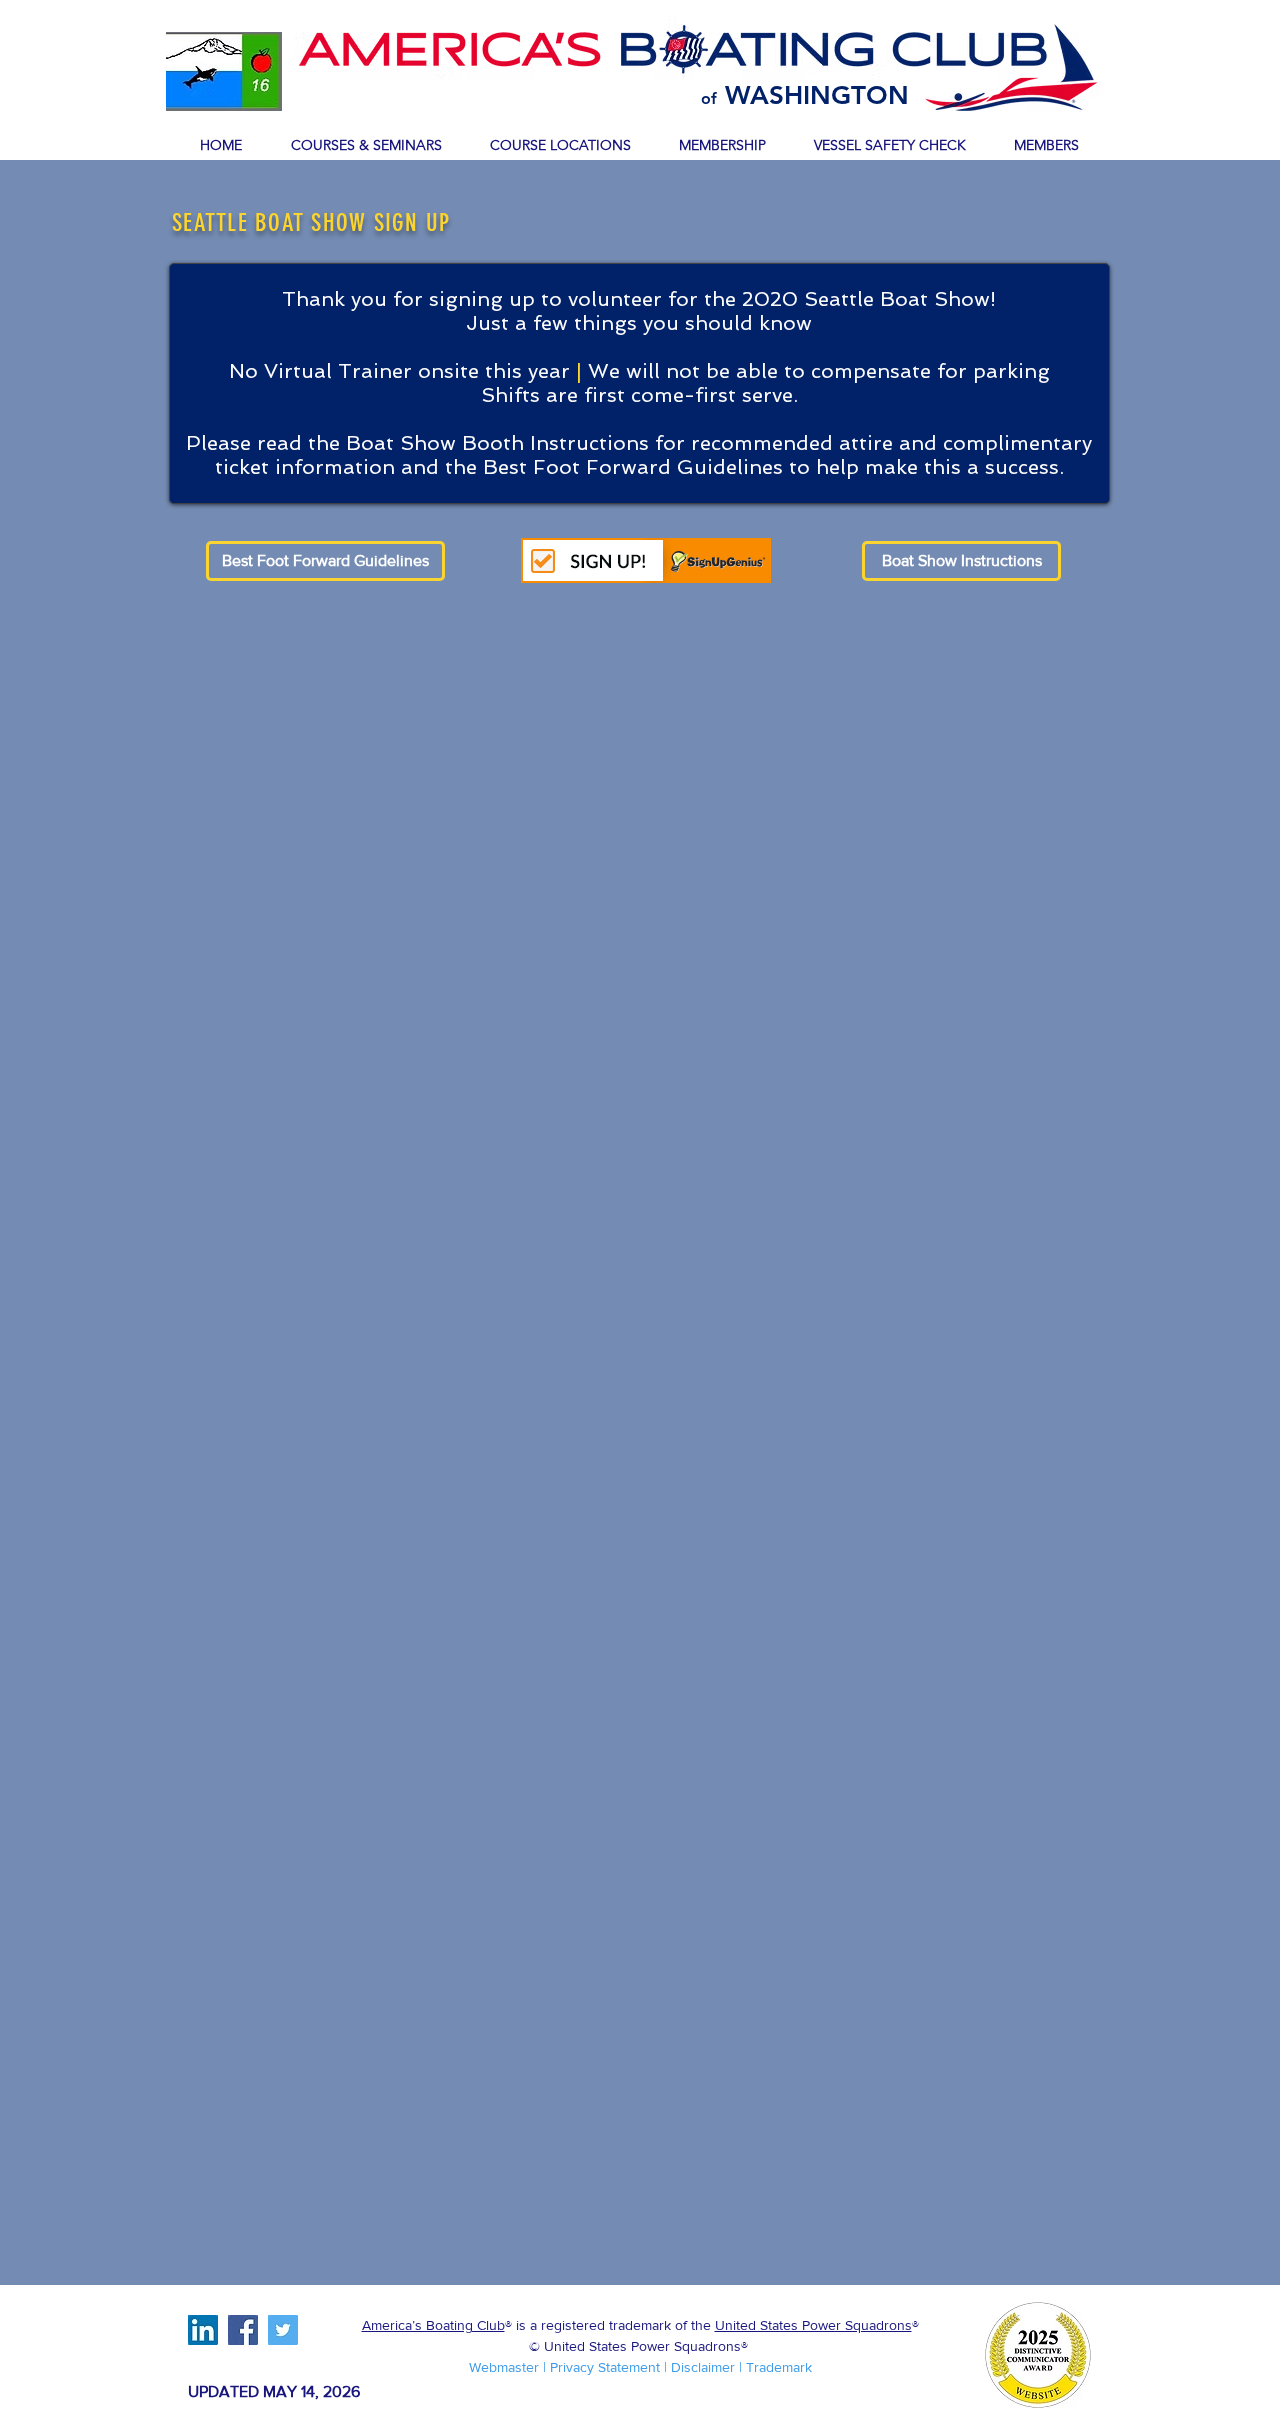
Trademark (779, 2367)
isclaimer (708, 2367)
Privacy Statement (605, 2367)
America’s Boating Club (433, 2325)
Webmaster (506, 2367)
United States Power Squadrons (813, 2325)
